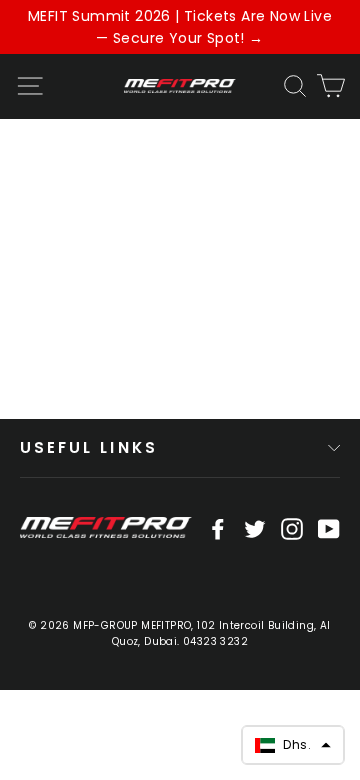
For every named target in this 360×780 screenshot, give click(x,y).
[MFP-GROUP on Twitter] (255, 528)
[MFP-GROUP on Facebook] (218, 528)
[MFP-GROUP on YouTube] (329, 528)
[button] (293, 745)
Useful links (89, 447)
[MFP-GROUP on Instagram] (292, 528)
